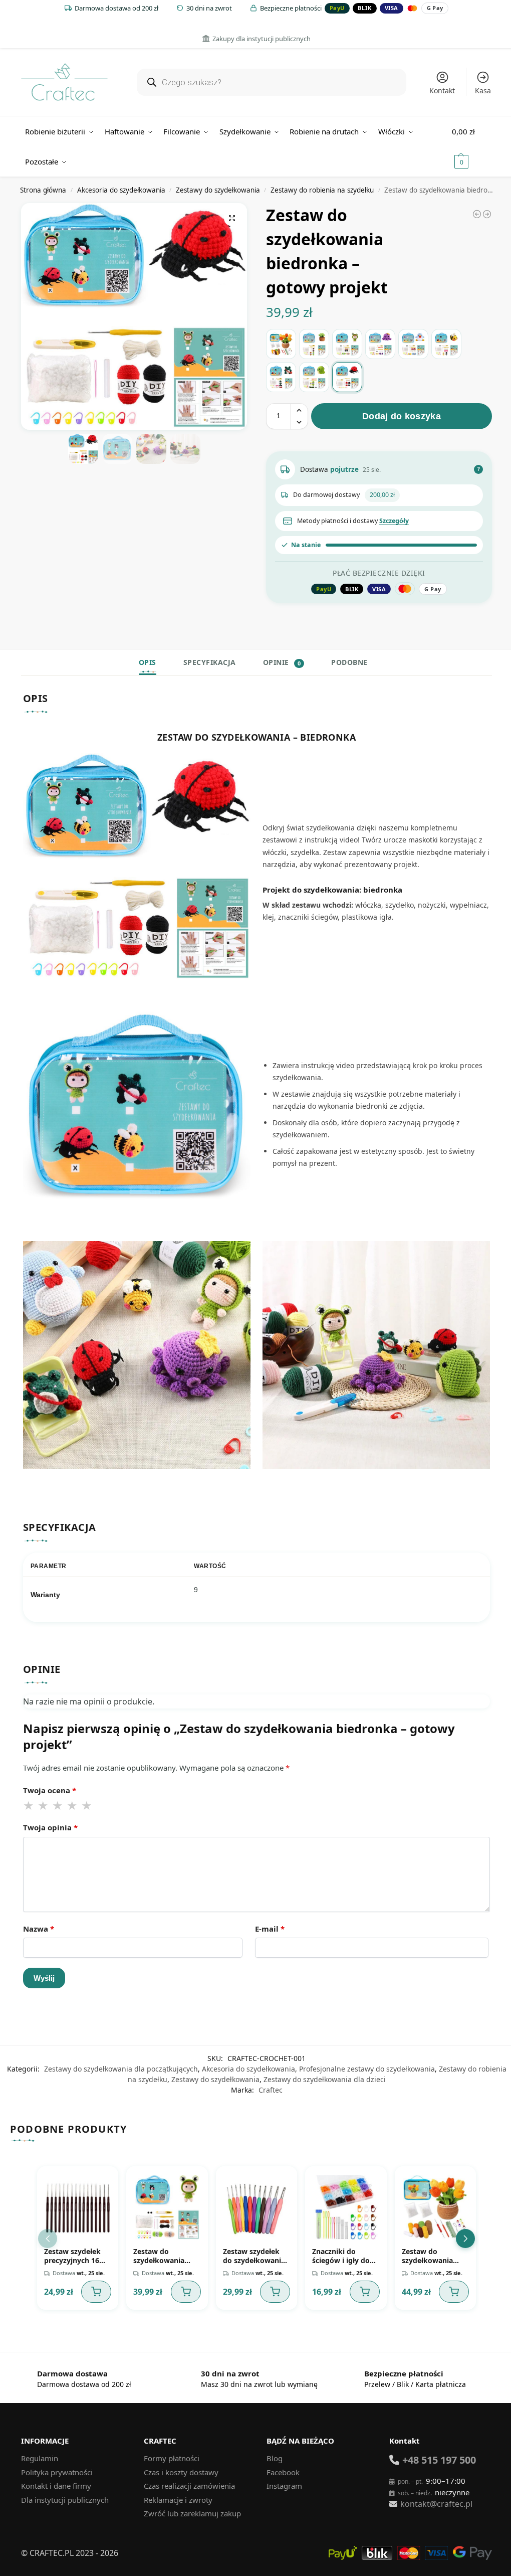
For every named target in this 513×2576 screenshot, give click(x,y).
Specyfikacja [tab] (210, 662)
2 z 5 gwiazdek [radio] (44, 1806)
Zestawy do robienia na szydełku (322, 190)
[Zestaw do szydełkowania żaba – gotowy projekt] (281, 377)
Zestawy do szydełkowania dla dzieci (325, 2079)
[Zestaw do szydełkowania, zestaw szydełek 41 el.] (477, 214)
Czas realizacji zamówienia (189, 2486)
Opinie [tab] (282, 662)
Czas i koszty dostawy (181, 2472)
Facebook (283, 2472)
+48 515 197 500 (439, 2460)
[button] (472, 146)
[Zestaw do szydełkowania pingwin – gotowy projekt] (413, 344)
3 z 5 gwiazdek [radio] (58, 1806)
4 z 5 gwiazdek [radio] (73, 1806)
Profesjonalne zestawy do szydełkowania (367, 2069)
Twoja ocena (50, 1790)
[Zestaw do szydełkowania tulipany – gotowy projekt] (281, 344)
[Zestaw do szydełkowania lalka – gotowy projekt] (347, 344)
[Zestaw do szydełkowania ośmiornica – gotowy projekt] (380, 344)
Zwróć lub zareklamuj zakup (192, 2513)
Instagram (284, 2486)
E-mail (270, 1929)
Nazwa (39, 1929)
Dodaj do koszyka (402, 416)
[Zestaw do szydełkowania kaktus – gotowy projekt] (314, 344)
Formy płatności (172, 2458)
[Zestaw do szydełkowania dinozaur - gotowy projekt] (487, 214)
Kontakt (442, 91)
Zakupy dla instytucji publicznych (262, 39)
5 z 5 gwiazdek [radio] (87, 1806)
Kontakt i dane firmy (56, 2486)
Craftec (271, 2090)
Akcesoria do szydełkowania (121, 190)
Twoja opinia (50, 1827)
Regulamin (40, 2458)
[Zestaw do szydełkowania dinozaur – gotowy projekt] (314, 377)
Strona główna (43, 190)
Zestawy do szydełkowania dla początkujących (121, 2069)
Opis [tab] (148, 662)
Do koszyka (96, 2292)
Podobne (349, 662)
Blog (275, 2458)
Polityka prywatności (57, 2472)
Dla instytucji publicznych (65, 2500)
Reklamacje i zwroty (178, 2500)
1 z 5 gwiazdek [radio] (29, 1806)
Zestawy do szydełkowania (218, 190)
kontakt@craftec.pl (436, 2504)
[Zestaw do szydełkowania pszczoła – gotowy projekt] (446, 344)
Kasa (483, 91)
